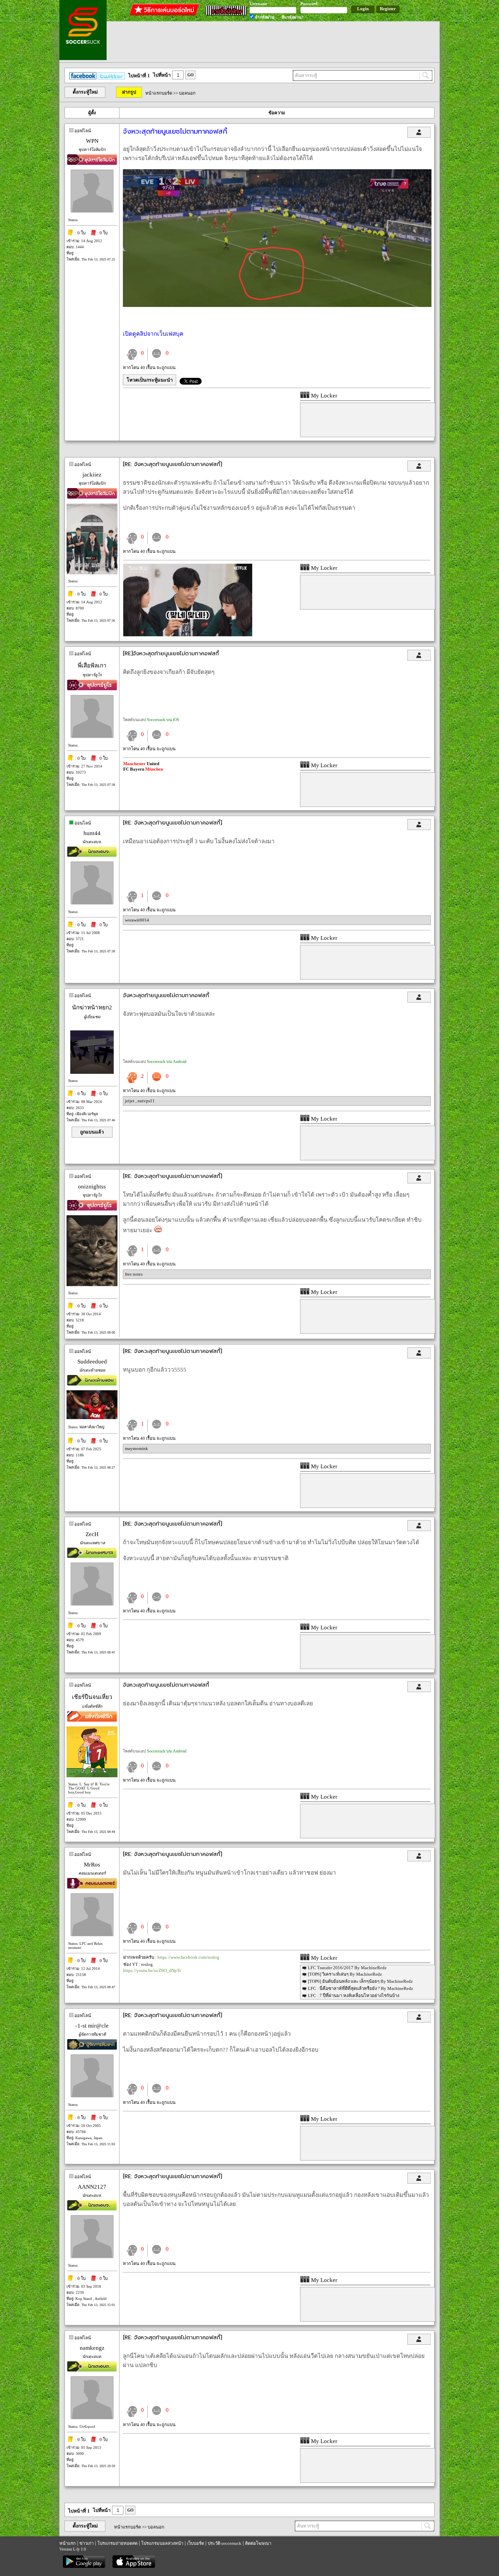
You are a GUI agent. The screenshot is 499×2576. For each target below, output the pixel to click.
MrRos (92, 1865)
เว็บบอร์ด (196, 2543)
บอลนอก (187, 93)
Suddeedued (92, 1362)
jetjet (130, 1101)
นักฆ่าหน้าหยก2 (92, 1008)
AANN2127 (92, 2187)
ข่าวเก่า (87, 2543)
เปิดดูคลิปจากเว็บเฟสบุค (154, 334)
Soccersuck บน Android (167, 1062)
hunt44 (92, 833)
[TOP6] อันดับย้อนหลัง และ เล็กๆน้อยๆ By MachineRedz (360, 1981)
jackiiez (92, 475)
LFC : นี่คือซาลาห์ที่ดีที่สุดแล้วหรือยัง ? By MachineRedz (361, 1988)
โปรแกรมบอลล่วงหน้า (162, 2543)
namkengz (92, 2348)
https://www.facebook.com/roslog (188, 1957)
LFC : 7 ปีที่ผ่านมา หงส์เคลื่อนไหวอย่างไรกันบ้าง (354, 1996)
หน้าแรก (68, 2543)
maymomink (136, 1448)
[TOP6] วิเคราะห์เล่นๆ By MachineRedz (345, 1974)
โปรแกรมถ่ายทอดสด (117, 2543)
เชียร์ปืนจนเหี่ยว (92, 1697)
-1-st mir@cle (92, 2026)
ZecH (92, 1534)
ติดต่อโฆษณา (258, 2543)
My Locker (324, 396)
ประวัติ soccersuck (225, 2543)
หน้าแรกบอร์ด (159, 93)
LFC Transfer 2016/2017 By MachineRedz (347, 1968)
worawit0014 (137, 920)
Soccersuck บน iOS (163, 720)
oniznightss (92, 1187)
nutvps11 (146, 1101)
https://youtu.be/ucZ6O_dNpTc (152, 1970)
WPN (92, 141)
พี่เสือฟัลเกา (92, 666)
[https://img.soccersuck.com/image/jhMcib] (277, 305)
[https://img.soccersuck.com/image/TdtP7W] (188, 635)
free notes (134, 1274)
